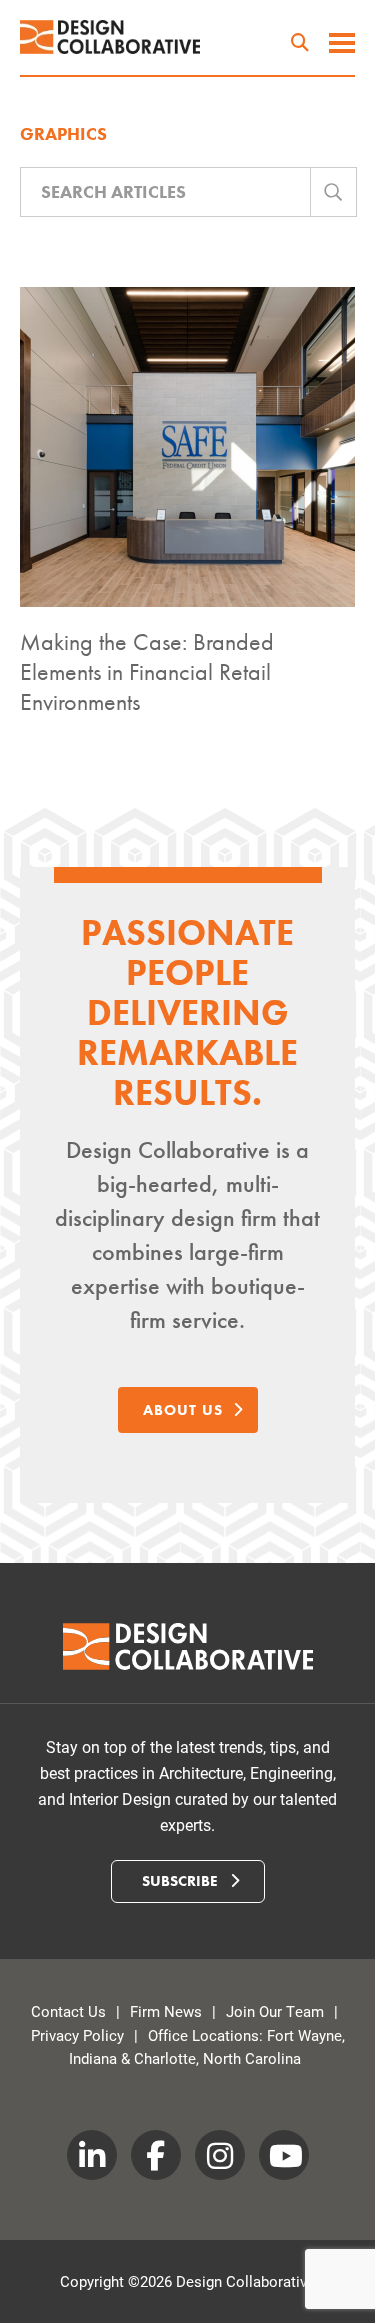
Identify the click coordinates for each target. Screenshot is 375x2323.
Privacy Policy (77, 2035)
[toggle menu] (342, 45)
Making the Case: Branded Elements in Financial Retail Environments (147, 671)
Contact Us (68, 2011)
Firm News (166, 2011)
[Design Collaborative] (110, 37)
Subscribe (182, 1881)
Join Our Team (275, 2011)
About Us (183, 1410)
